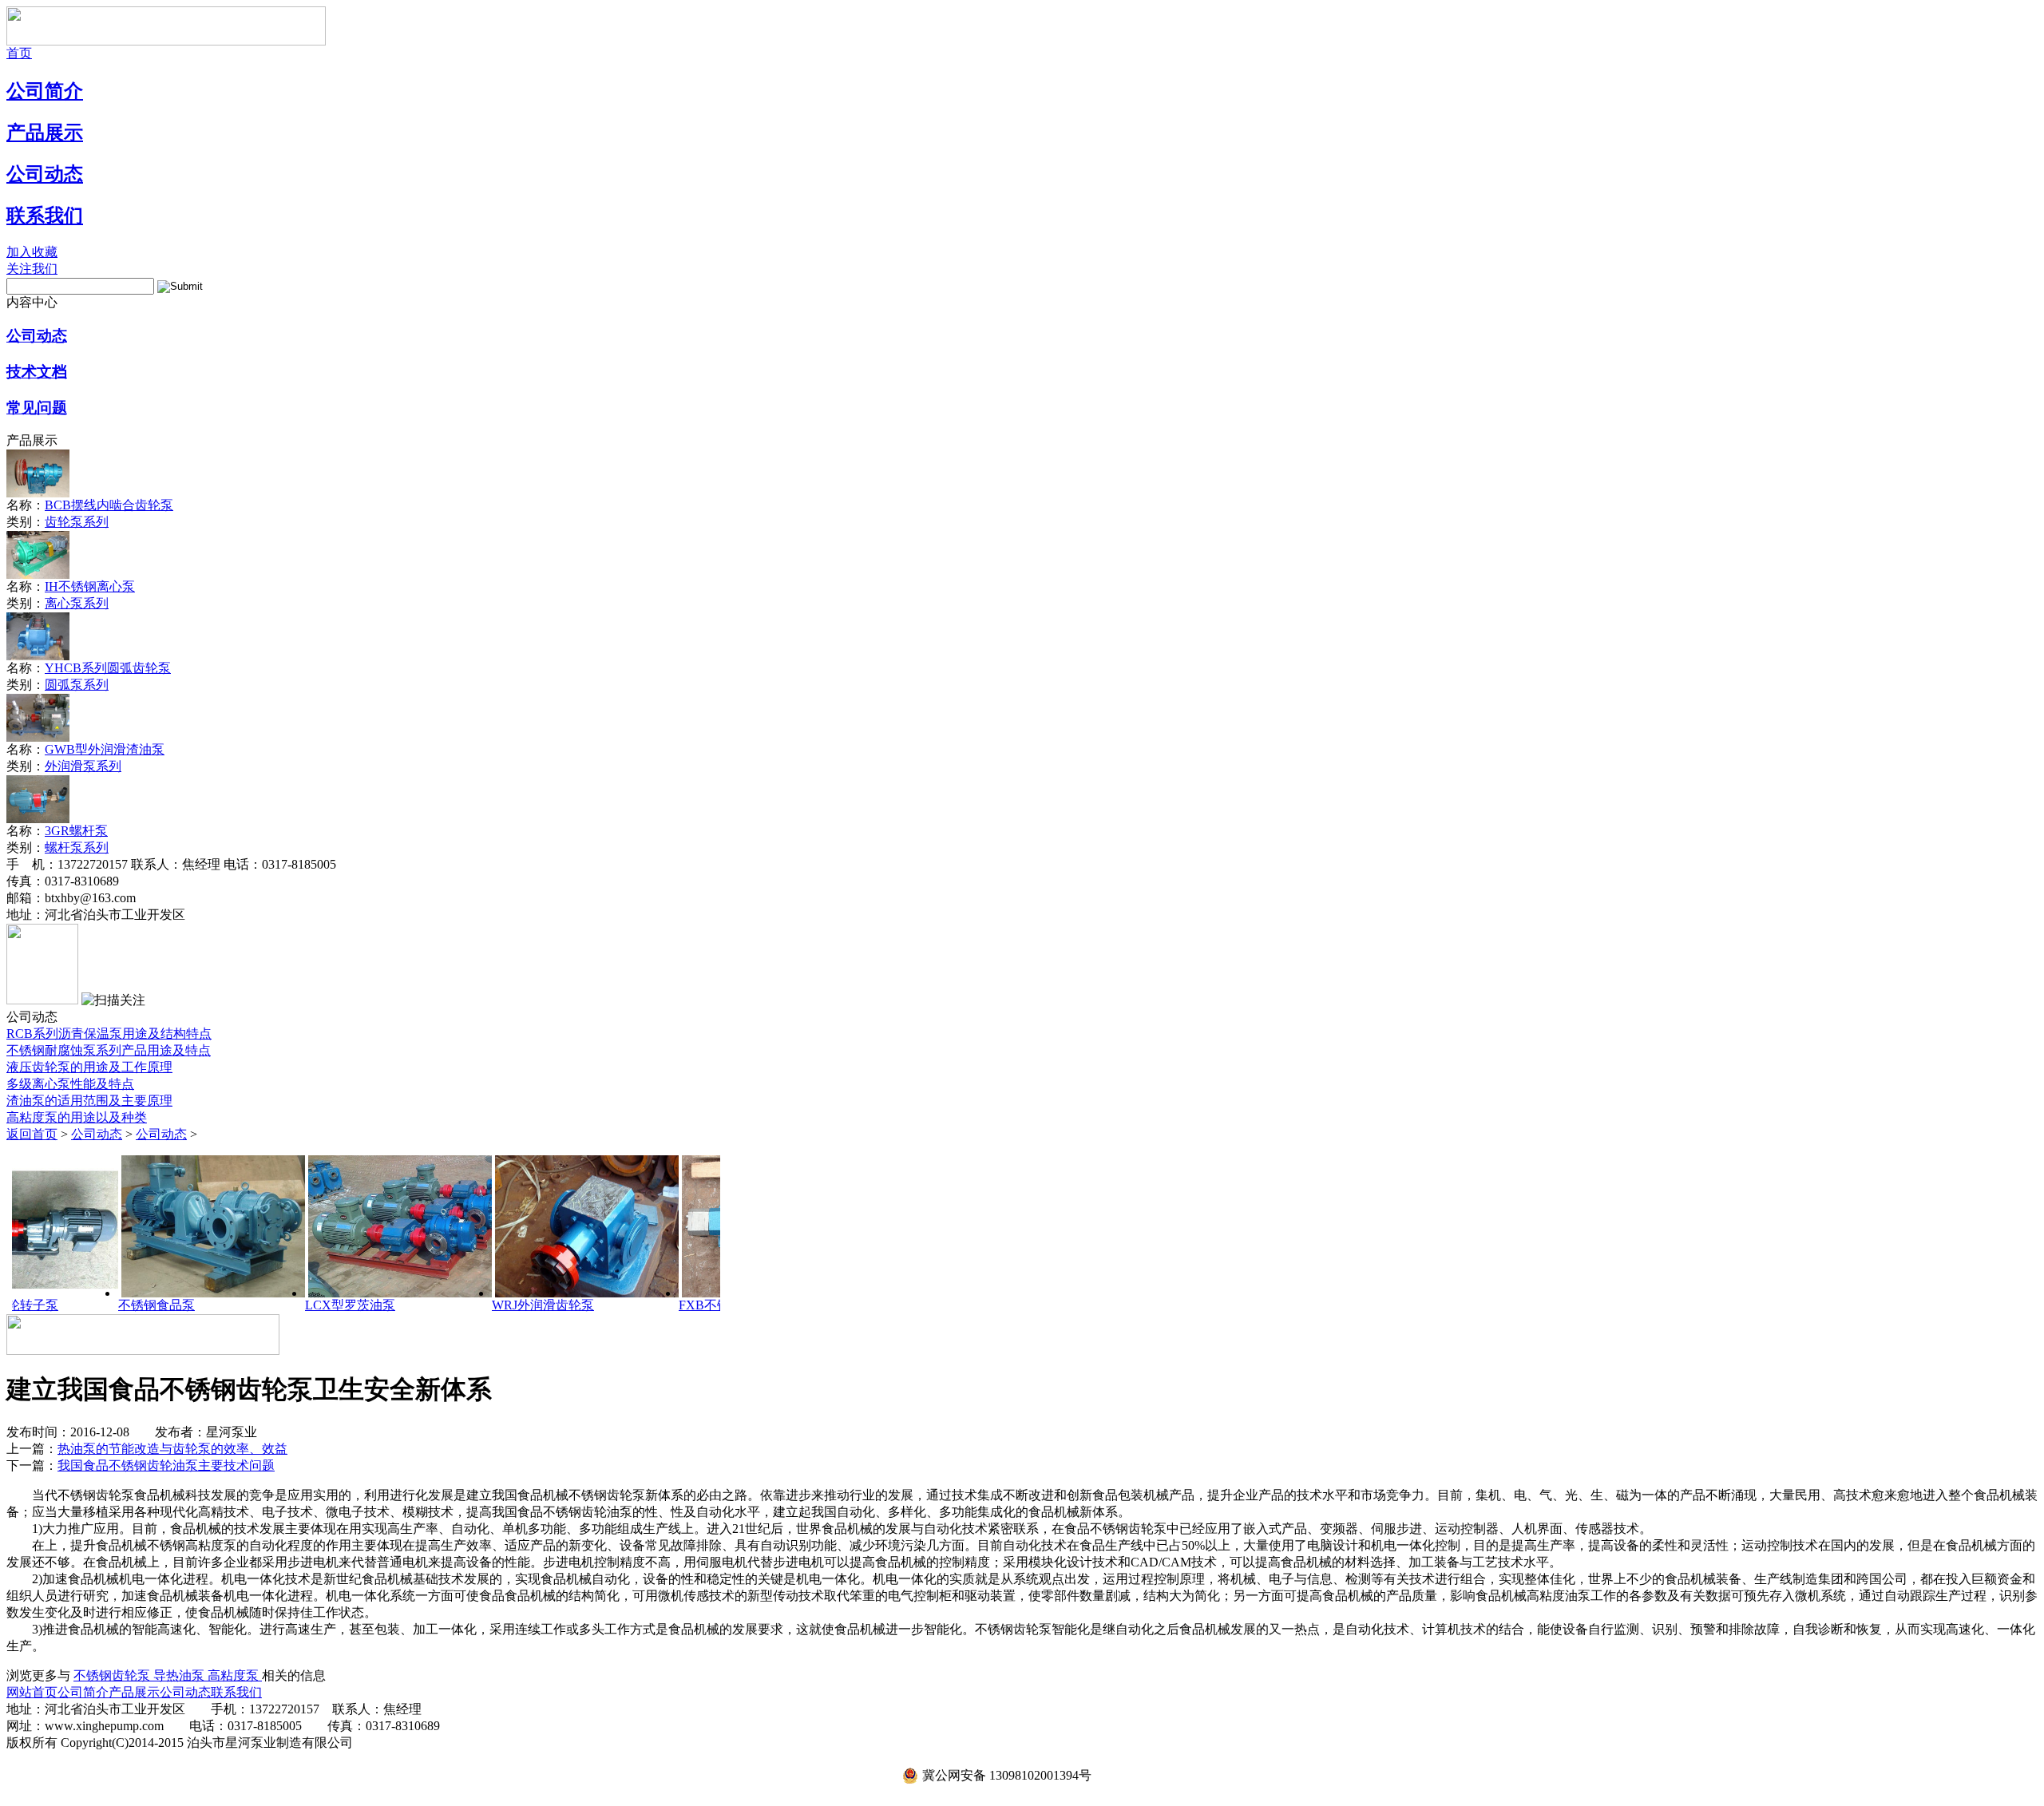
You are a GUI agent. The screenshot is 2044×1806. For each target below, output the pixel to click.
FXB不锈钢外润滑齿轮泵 (655, 1305)
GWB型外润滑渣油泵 (105, 749)
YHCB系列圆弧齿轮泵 (108, 668)
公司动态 (45, 174)
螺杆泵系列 (77, 848)
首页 (19, 53)
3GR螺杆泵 (76, 831)
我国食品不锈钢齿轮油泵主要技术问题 (166, 1465)
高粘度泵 (235, 1675)
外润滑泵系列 (83, 766)
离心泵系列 (77, 603)
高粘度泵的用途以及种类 (77, 1117)
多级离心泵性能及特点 (70, 1084)
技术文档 (37, 372)
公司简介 (45, 91)
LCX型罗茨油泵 (256, 1305)
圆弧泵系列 (77, 685)
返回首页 (32, 1134)
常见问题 (37, 408)
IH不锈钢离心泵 (90, 586)
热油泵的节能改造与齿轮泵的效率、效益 (172, 1449)
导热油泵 (180, 1675)
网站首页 (32, 1692)
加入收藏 (32, 252)
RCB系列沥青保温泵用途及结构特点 (109, 1034)
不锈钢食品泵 (62, 1305)
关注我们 (32, 269)
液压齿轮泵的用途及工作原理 (89, 1067)
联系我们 (45, 216)
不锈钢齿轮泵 (113, 1675)
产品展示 (45, 133)
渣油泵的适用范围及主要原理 (89, 1101)
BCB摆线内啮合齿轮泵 (109, 505)
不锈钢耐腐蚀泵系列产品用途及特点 (109, 1050)
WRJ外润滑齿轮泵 (449, 1305)
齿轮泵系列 (77, 522)
